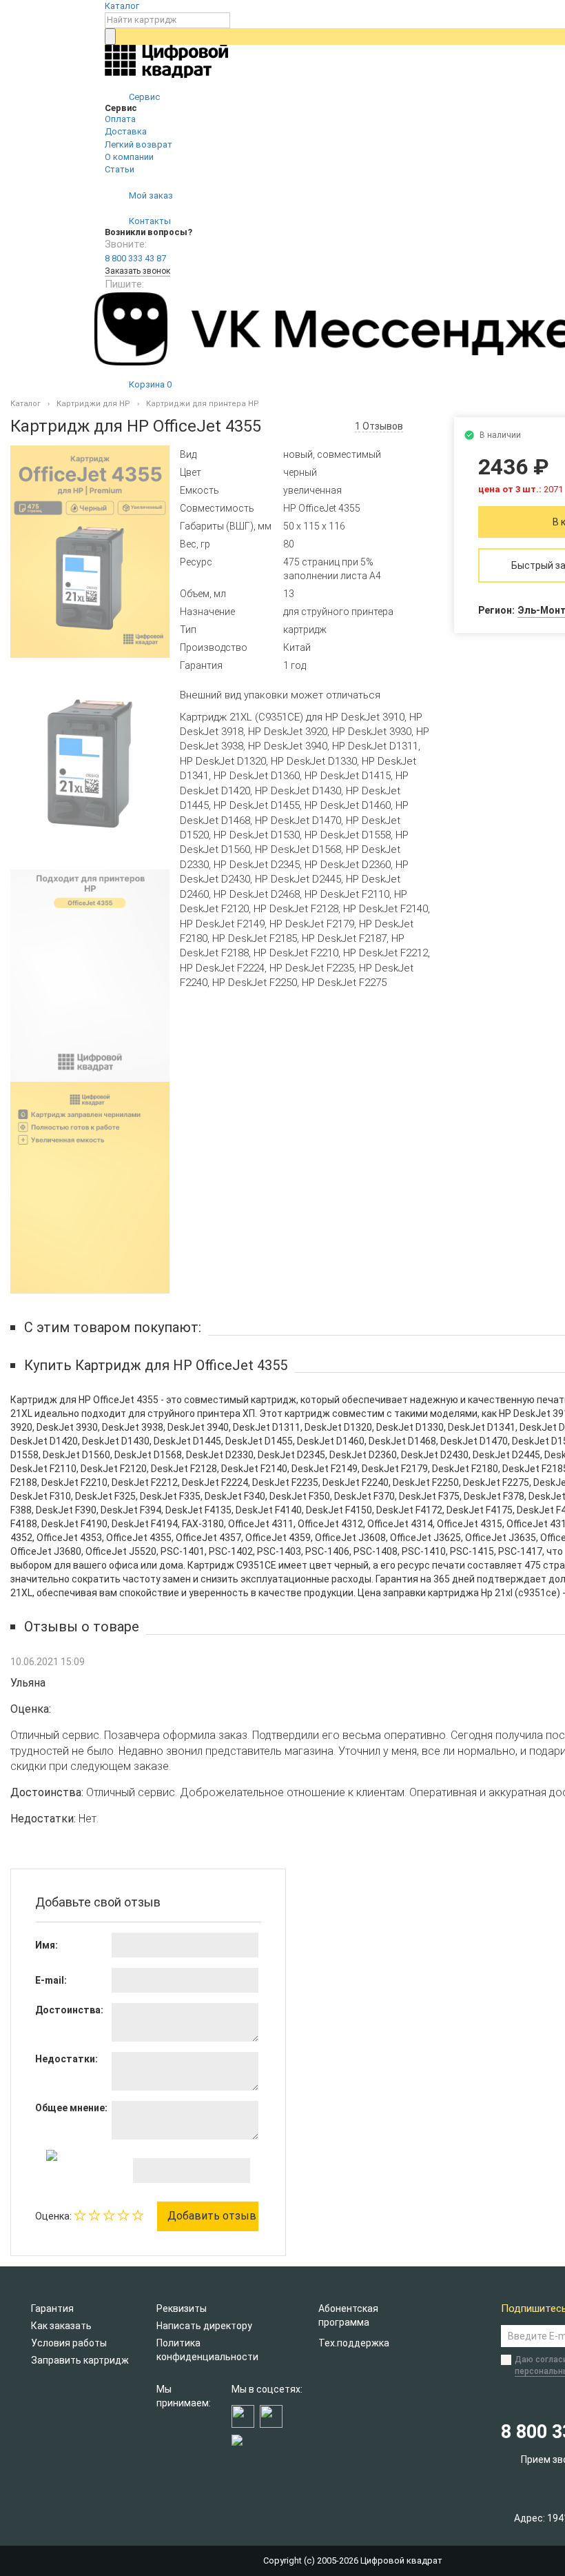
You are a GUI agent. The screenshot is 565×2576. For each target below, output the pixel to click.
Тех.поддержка (354, 2343)
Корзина (149, 384)
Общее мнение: (71, 2108)
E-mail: (51, 1980)
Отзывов (379, 426)
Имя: (47, 1945)
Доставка (126, 131)
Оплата (120, 119)
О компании (129, 157)
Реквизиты (182, 2308)
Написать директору (204, 2326)
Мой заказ (150, 195)
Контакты (149, 221)
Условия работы (69, 2343)
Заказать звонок (137, 271)
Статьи (120, 169)
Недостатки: (66, 2059)
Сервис (143, 97)
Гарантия (52, 2308)
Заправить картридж (80, 2360)
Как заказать (61, 2326)
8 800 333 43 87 (135, 258)
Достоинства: (69, 2010)
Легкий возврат (138, 144)
